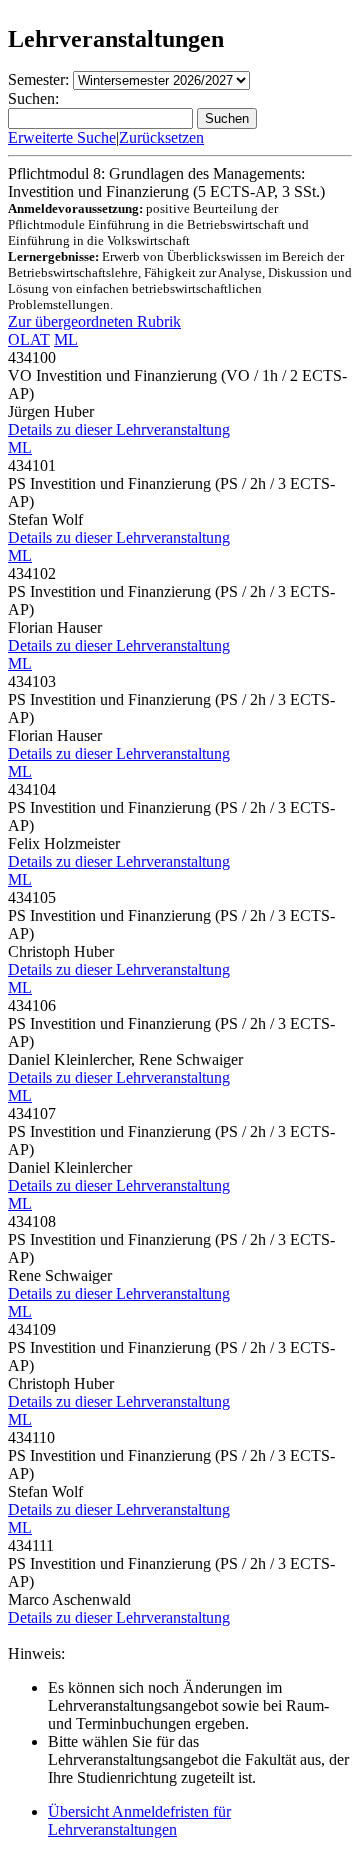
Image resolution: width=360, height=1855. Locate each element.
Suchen (227, 118)
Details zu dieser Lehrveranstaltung (119, 429)
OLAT (29, 339)
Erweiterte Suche (62, 137)
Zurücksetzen (161, 137)
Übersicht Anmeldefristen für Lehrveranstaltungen (139, 1820)
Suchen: (33, 98)
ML (66, 339)
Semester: (38, 79)
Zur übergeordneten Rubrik (94, 321)
